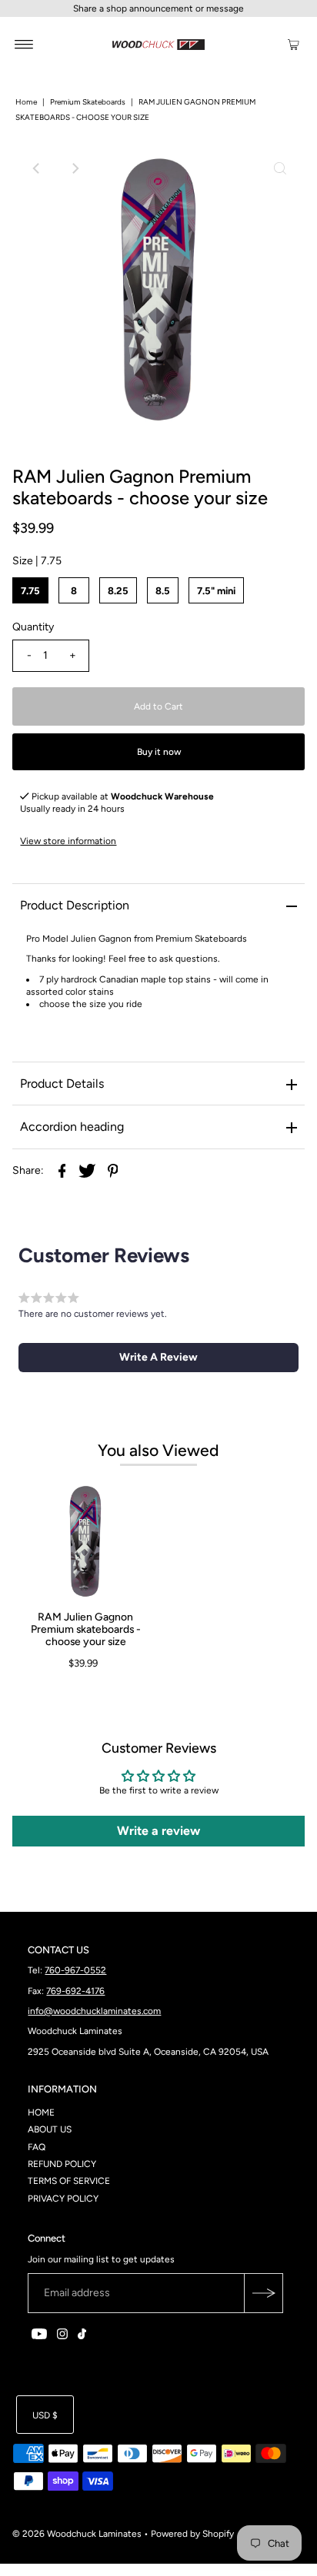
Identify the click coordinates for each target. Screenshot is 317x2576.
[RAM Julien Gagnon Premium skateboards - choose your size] (85, 1541)
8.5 (163, 591)
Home (26, 102)
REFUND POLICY (62, 2164)
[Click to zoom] (280, 168)
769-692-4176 (75, 1991)
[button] (158, 1358)
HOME (41, 2112)
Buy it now (159, 752)
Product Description (75, 905)
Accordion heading (72, 1127)
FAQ (37, 2147)
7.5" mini (216, 591)
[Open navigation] (24, 44)
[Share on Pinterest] (112, 1170)
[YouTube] (39, 2336)
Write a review (158, 1831)
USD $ (45, 2415)
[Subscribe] (263, 2293)
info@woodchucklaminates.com (94, 2011)
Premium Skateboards (88, 102)
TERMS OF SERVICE (69, 2181)
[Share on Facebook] (62, 1170)
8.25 (118, 591)
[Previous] (37, 168)
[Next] (75, 168)
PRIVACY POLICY (63, 2199)
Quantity (33, 627)
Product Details (62, 1084)
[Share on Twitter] (87, 1170)
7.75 (30, 591)
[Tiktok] (82, 2336)
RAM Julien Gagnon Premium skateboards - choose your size (86, 1629)
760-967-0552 (75, 1970)
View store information (68, 841)
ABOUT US (50, 2129)
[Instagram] (62, 2336)
